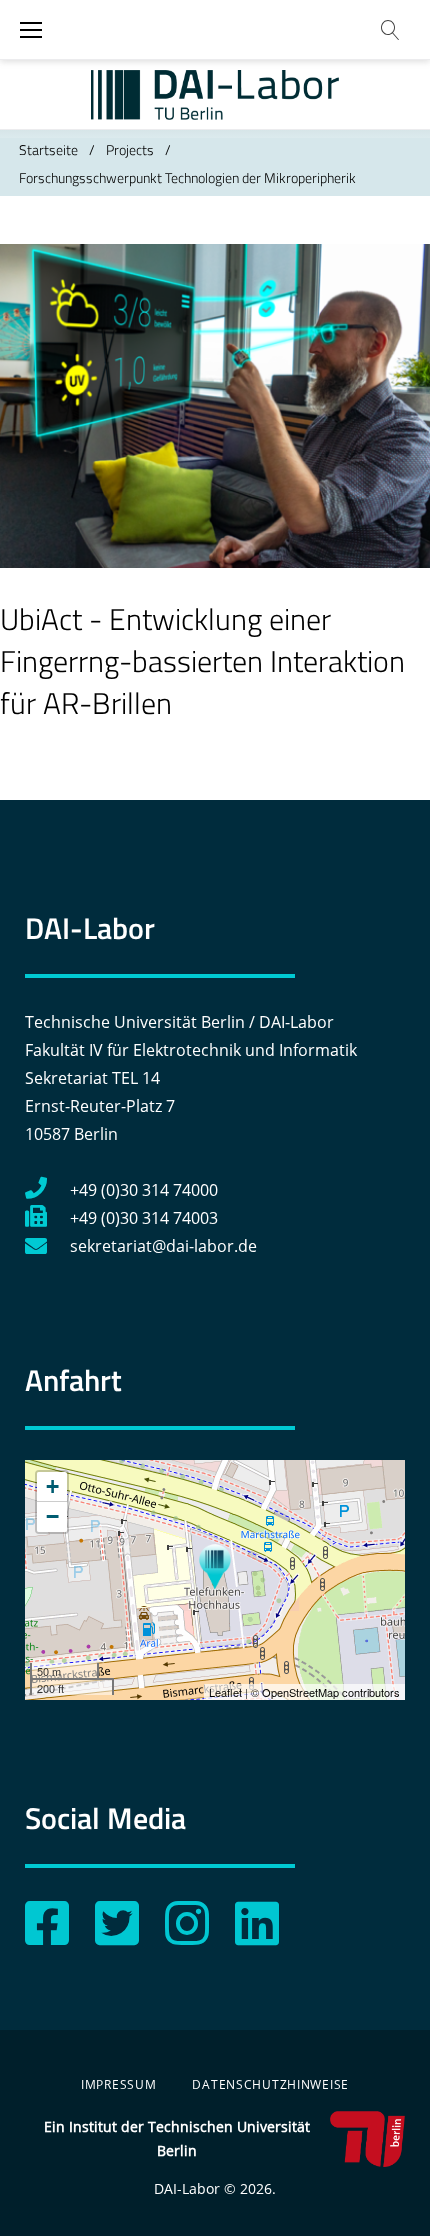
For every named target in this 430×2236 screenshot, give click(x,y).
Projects (130, 149)
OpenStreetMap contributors (331, 1692)
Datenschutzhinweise (270, 2084)
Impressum (118, 2084)
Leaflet (225, 1692)
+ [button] (52, 1486)
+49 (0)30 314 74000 (144, 1190)
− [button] (52, 1516)
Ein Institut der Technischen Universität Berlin (177, 2138)
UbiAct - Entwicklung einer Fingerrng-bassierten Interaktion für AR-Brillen (202, 661)
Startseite (48, 149)
